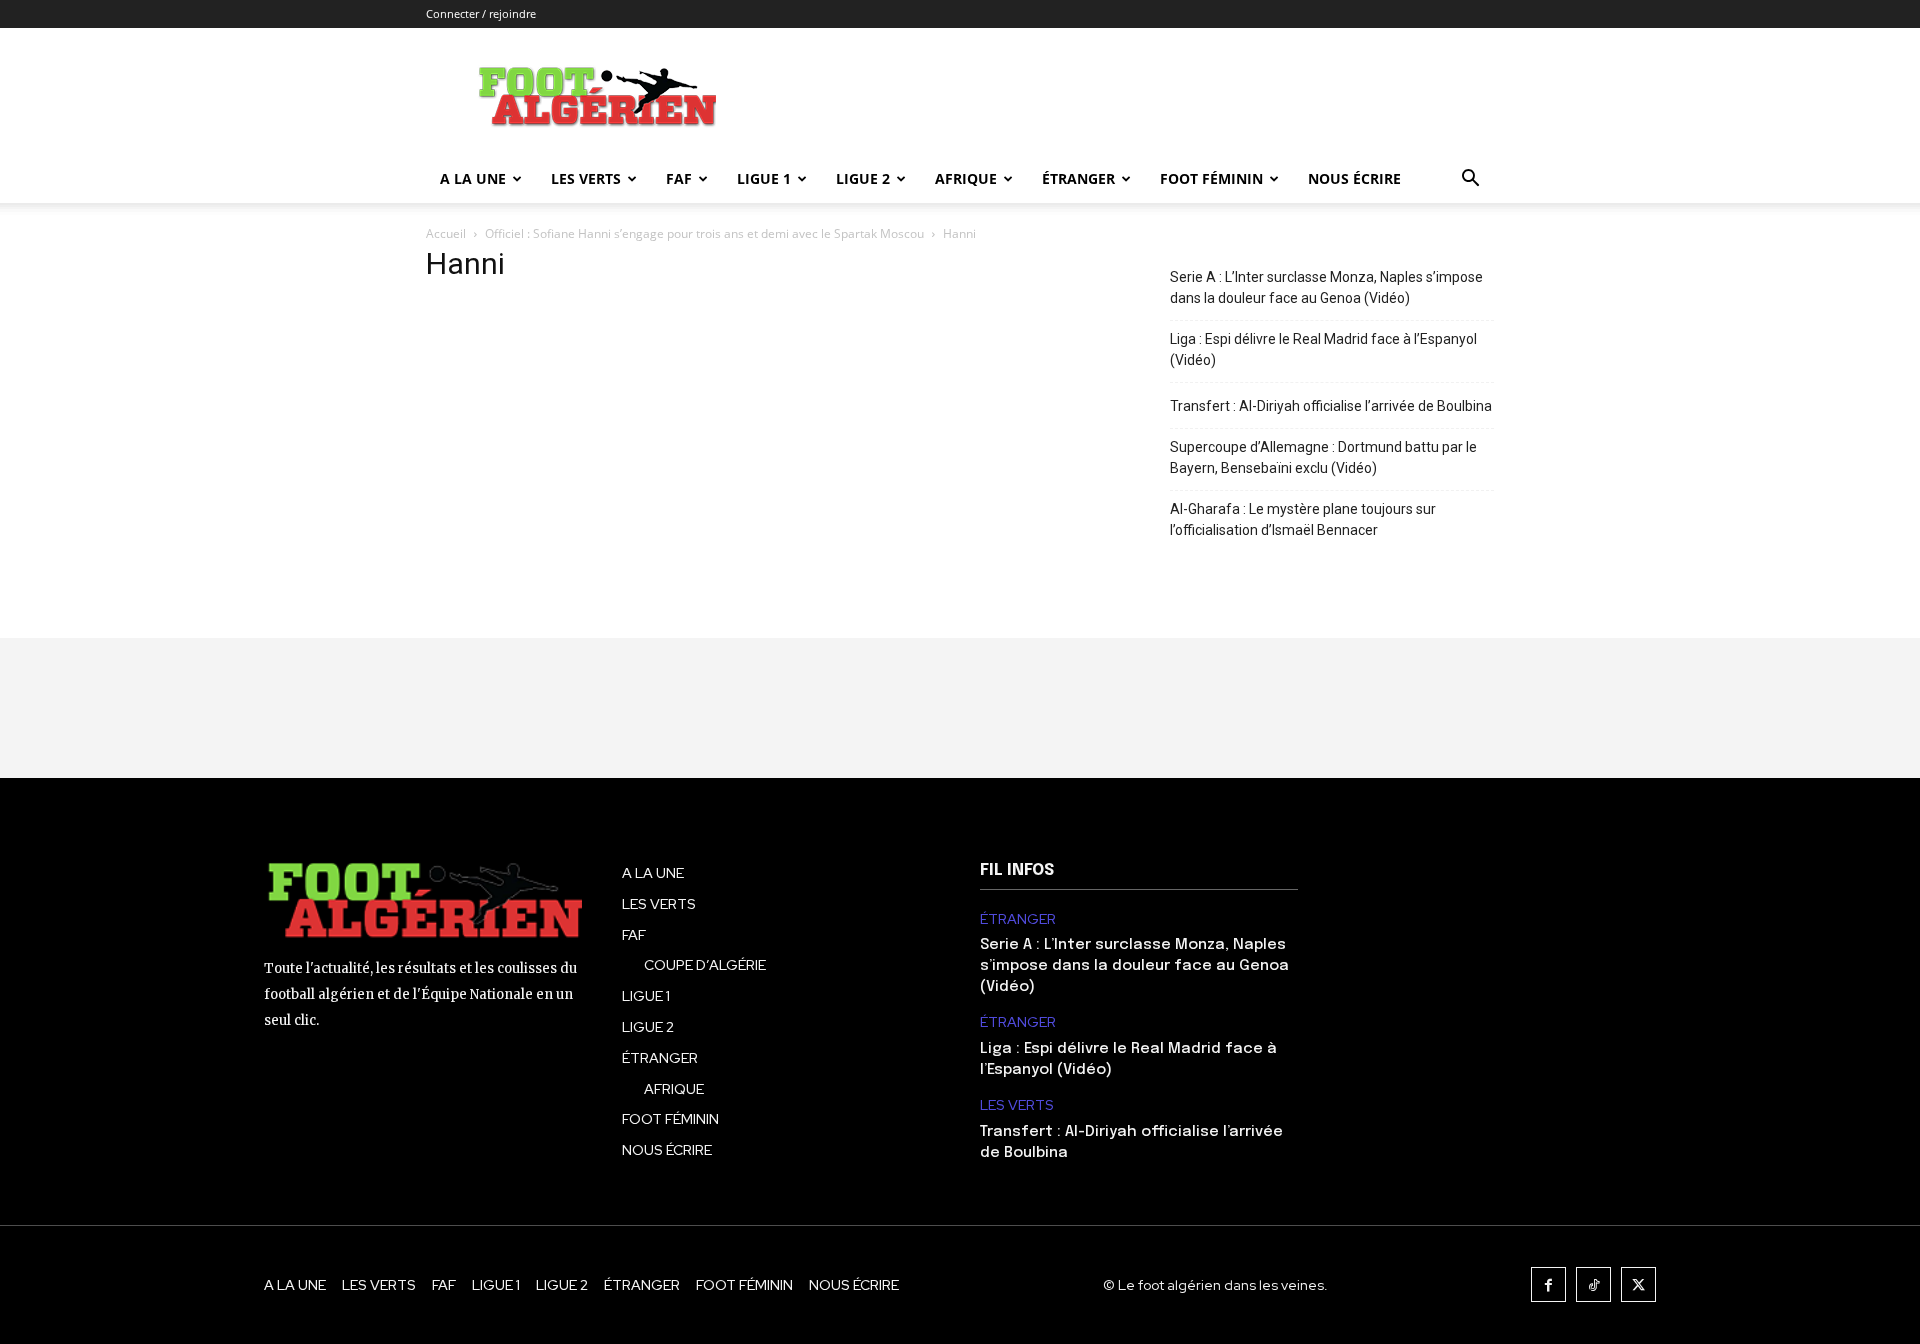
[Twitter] (1638, 1284)
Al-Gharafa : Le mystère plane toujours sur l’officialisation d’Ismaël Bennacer (1303, 519)
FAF (679, 178)
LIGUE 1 (764, 178)
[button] (1470, 180)
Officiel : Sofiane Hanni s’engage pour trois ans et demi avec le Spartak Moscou (704, 233)
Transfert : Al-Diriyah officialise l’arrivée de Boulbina (1331, 406)
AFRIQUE (966, 178)
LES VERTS (586, 178)
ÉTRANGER (1078, 178)
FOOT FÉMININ (1211, 178)
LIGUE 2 (863, 178)
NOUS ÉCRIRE (1354, 178)
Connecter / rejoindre (481, 13)
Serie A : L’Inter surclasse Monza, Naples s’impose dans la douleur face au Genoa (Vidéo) (1326, 287)
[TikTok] (1593, 1284)
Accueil (446, 233)
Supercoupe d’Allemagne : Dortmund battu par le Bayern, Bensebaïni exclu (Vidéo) (1323, 457)
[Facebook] (1548, 1284)
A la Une (473, 178)
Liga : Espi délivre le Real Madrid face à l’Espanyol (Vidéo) (1323, 349)
